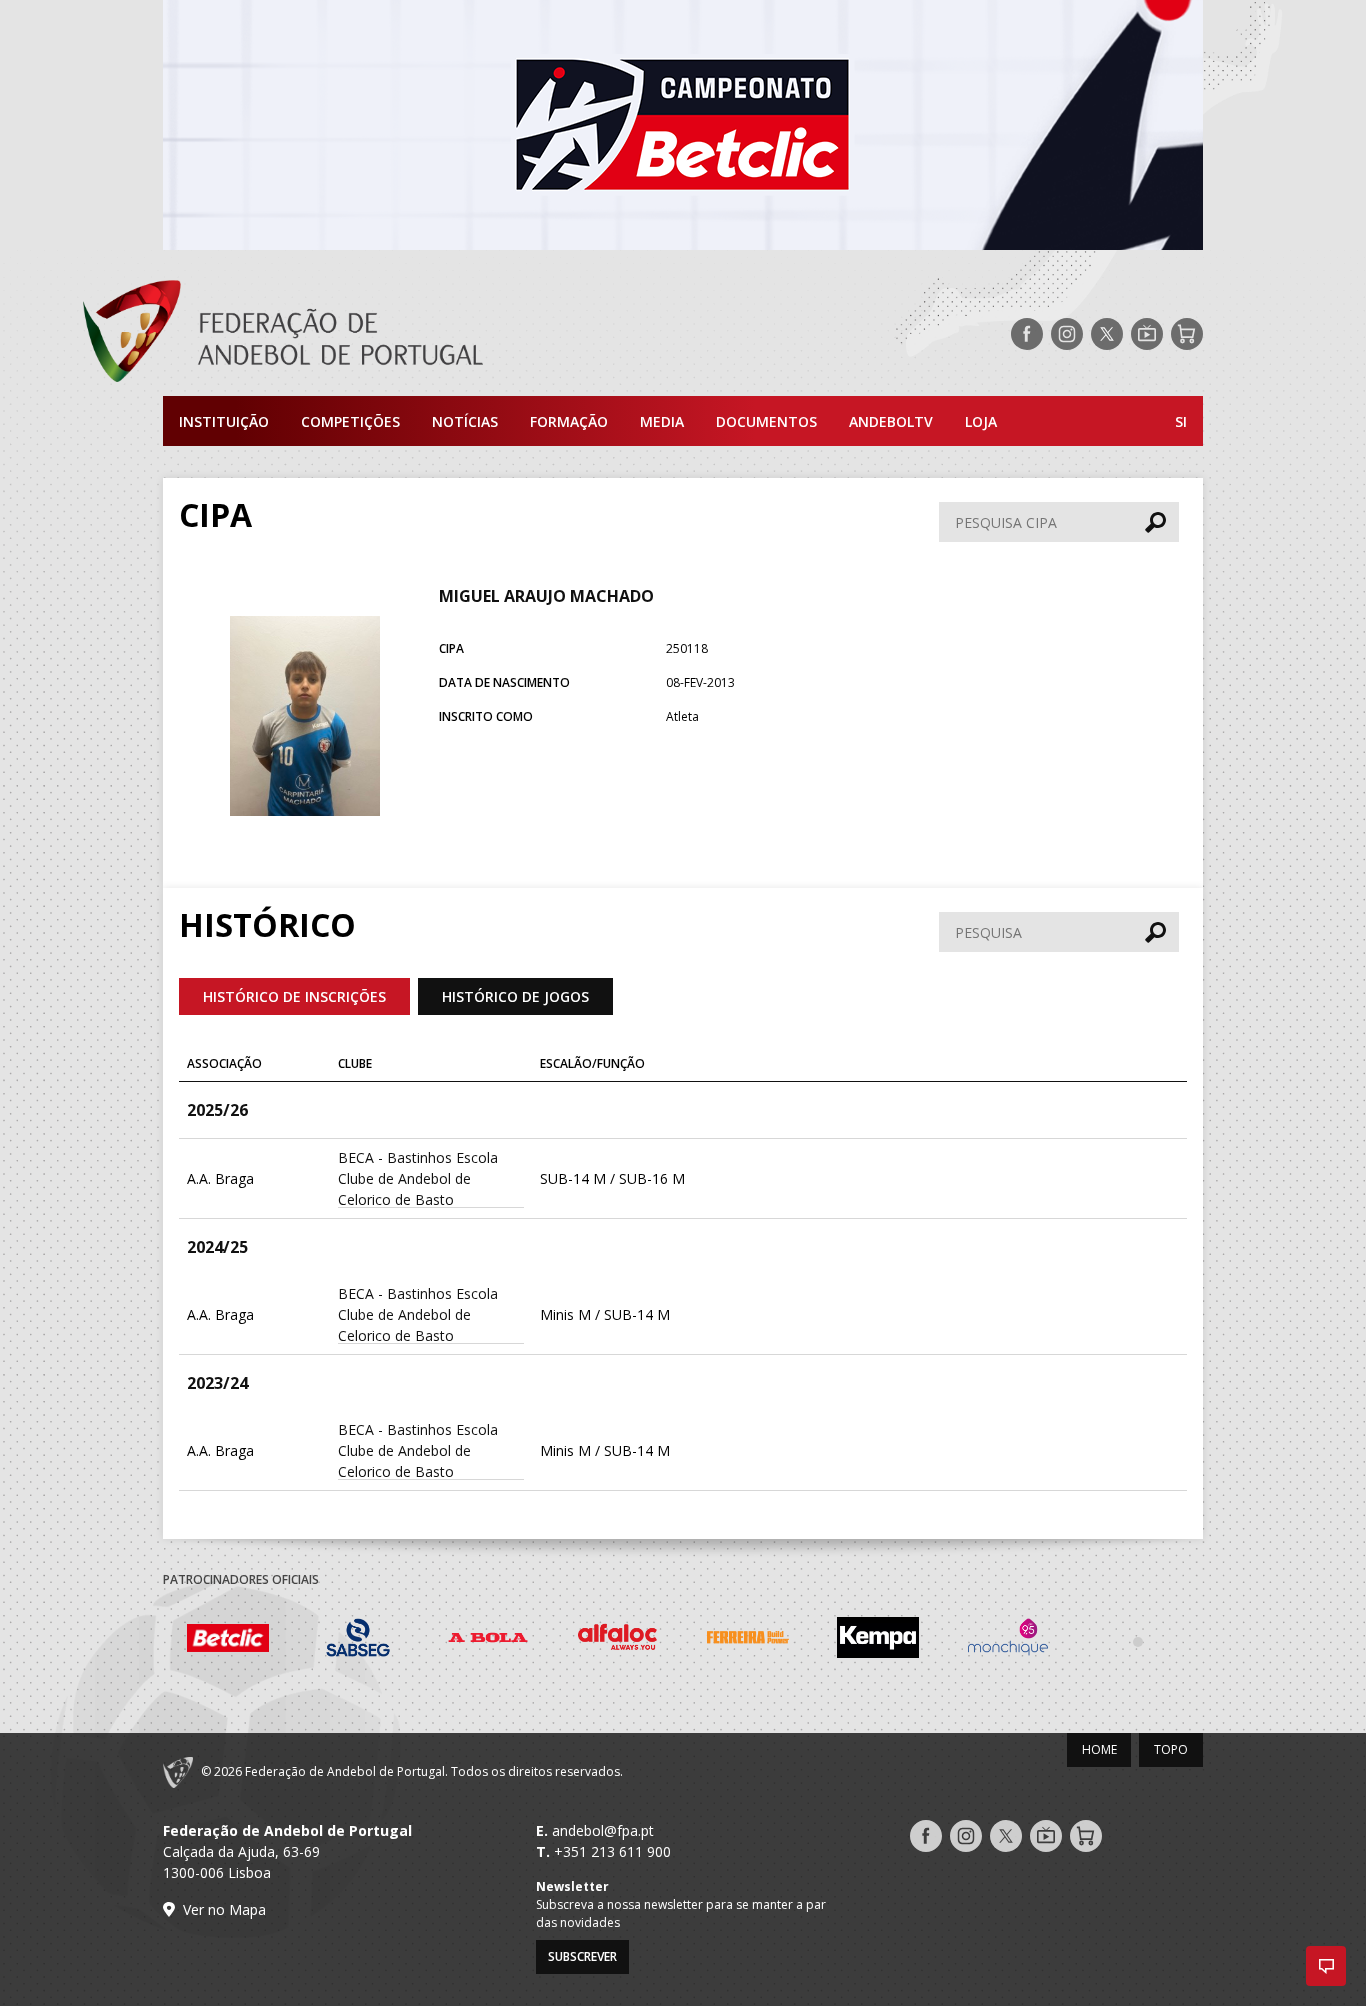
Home (1099, 1749)
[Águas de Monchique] (1008, 1640)
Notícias (465, 421)
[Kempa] (878, 1640)
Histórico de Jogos (515, 996)
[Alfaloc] (618, 1640)
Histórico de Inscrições (294, 996)
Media (662, 421)
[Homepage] (363, 334)
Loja (981, 421)
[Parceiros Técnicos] (1138, 1641)
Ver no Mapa (224, 1909)
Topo (1171, 1749)
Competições (350, 421)
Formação (569, 421)
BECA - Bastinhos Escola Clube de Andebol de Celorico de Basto (418, 1178)
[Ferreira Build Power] (748, 1641)
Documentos (766, 421)
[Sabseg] (358, 1640)
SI (1181, 421)
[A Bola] (488, 1640)
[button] (1326, 1966)
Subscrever (582, 1956)
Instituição (224, 421)
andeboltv (891, 421)
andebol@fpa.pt (603, 1830)
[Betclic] (228, 1641)
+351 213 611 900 (612, 1851)
